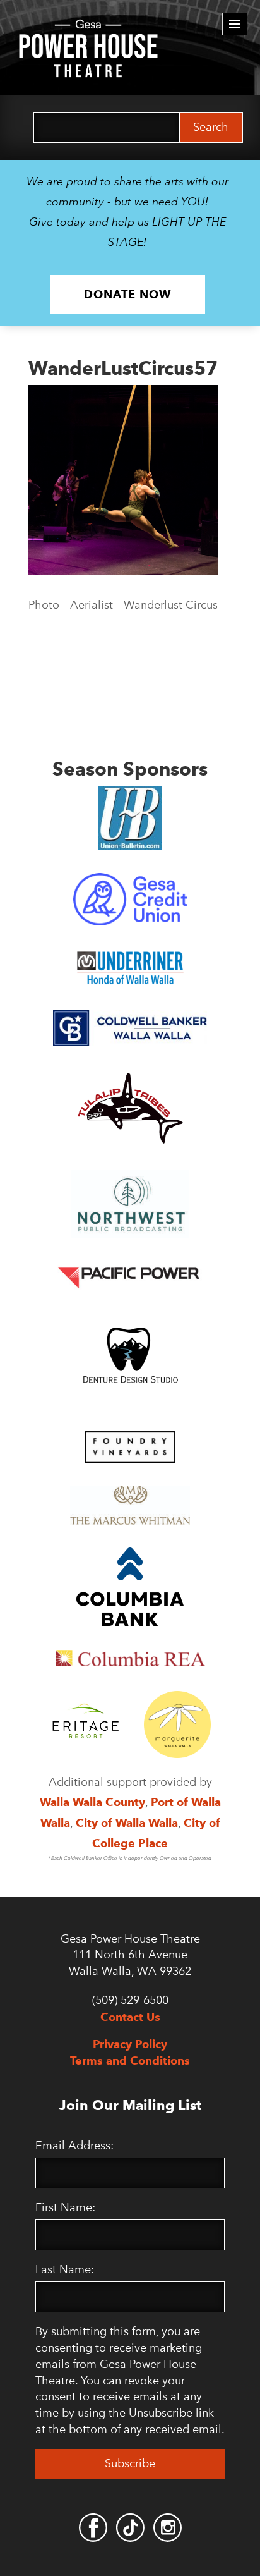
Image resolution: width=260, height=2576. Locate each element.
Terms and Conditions (130, 2060)
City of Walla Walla (127, 1823)
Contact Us (130, 2017)
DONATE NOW (127, 294)
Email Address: (74, 2146)
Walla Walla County (92, 1802)
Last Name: (65, 2269)
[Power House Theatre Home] (88, 28)
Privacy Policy (130, 2044)
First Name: (65, 2207)
